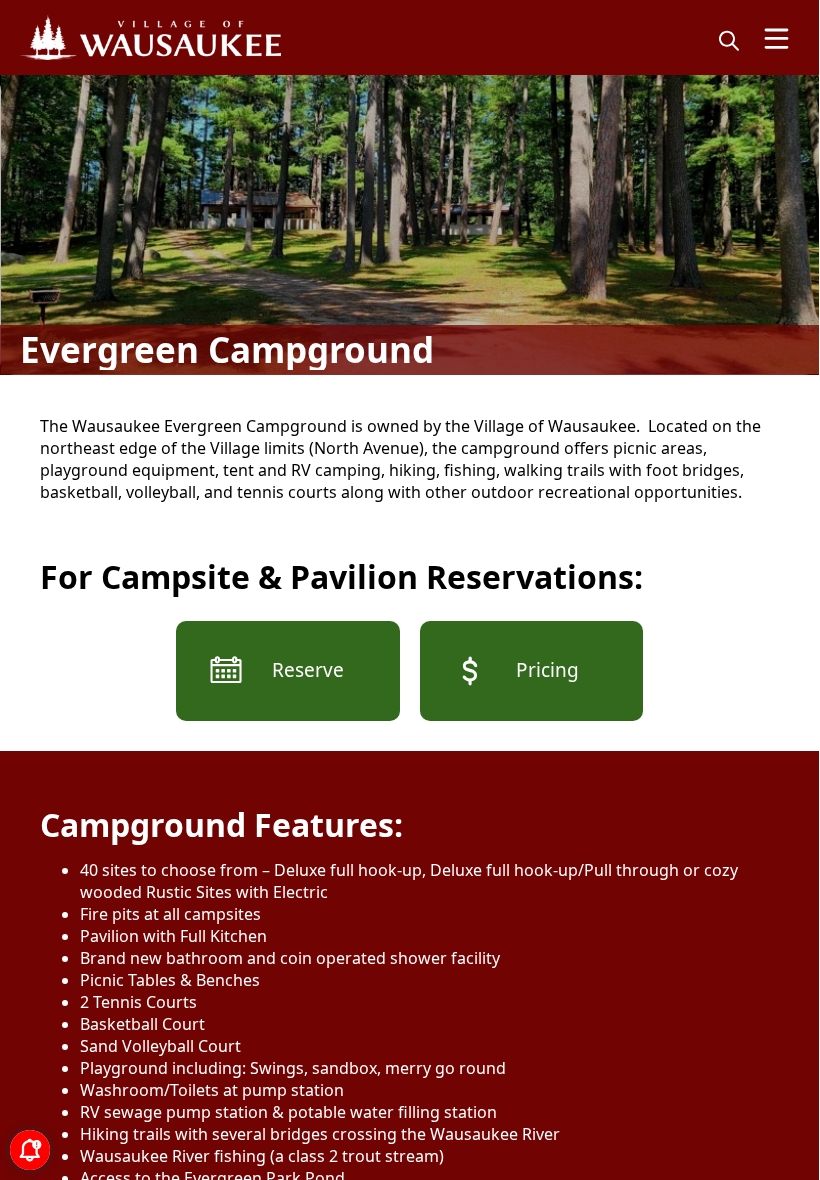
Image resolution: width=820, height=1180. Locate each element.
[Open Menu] (776, 38)
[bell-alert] (30, 1150)
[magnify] (729, 40)
